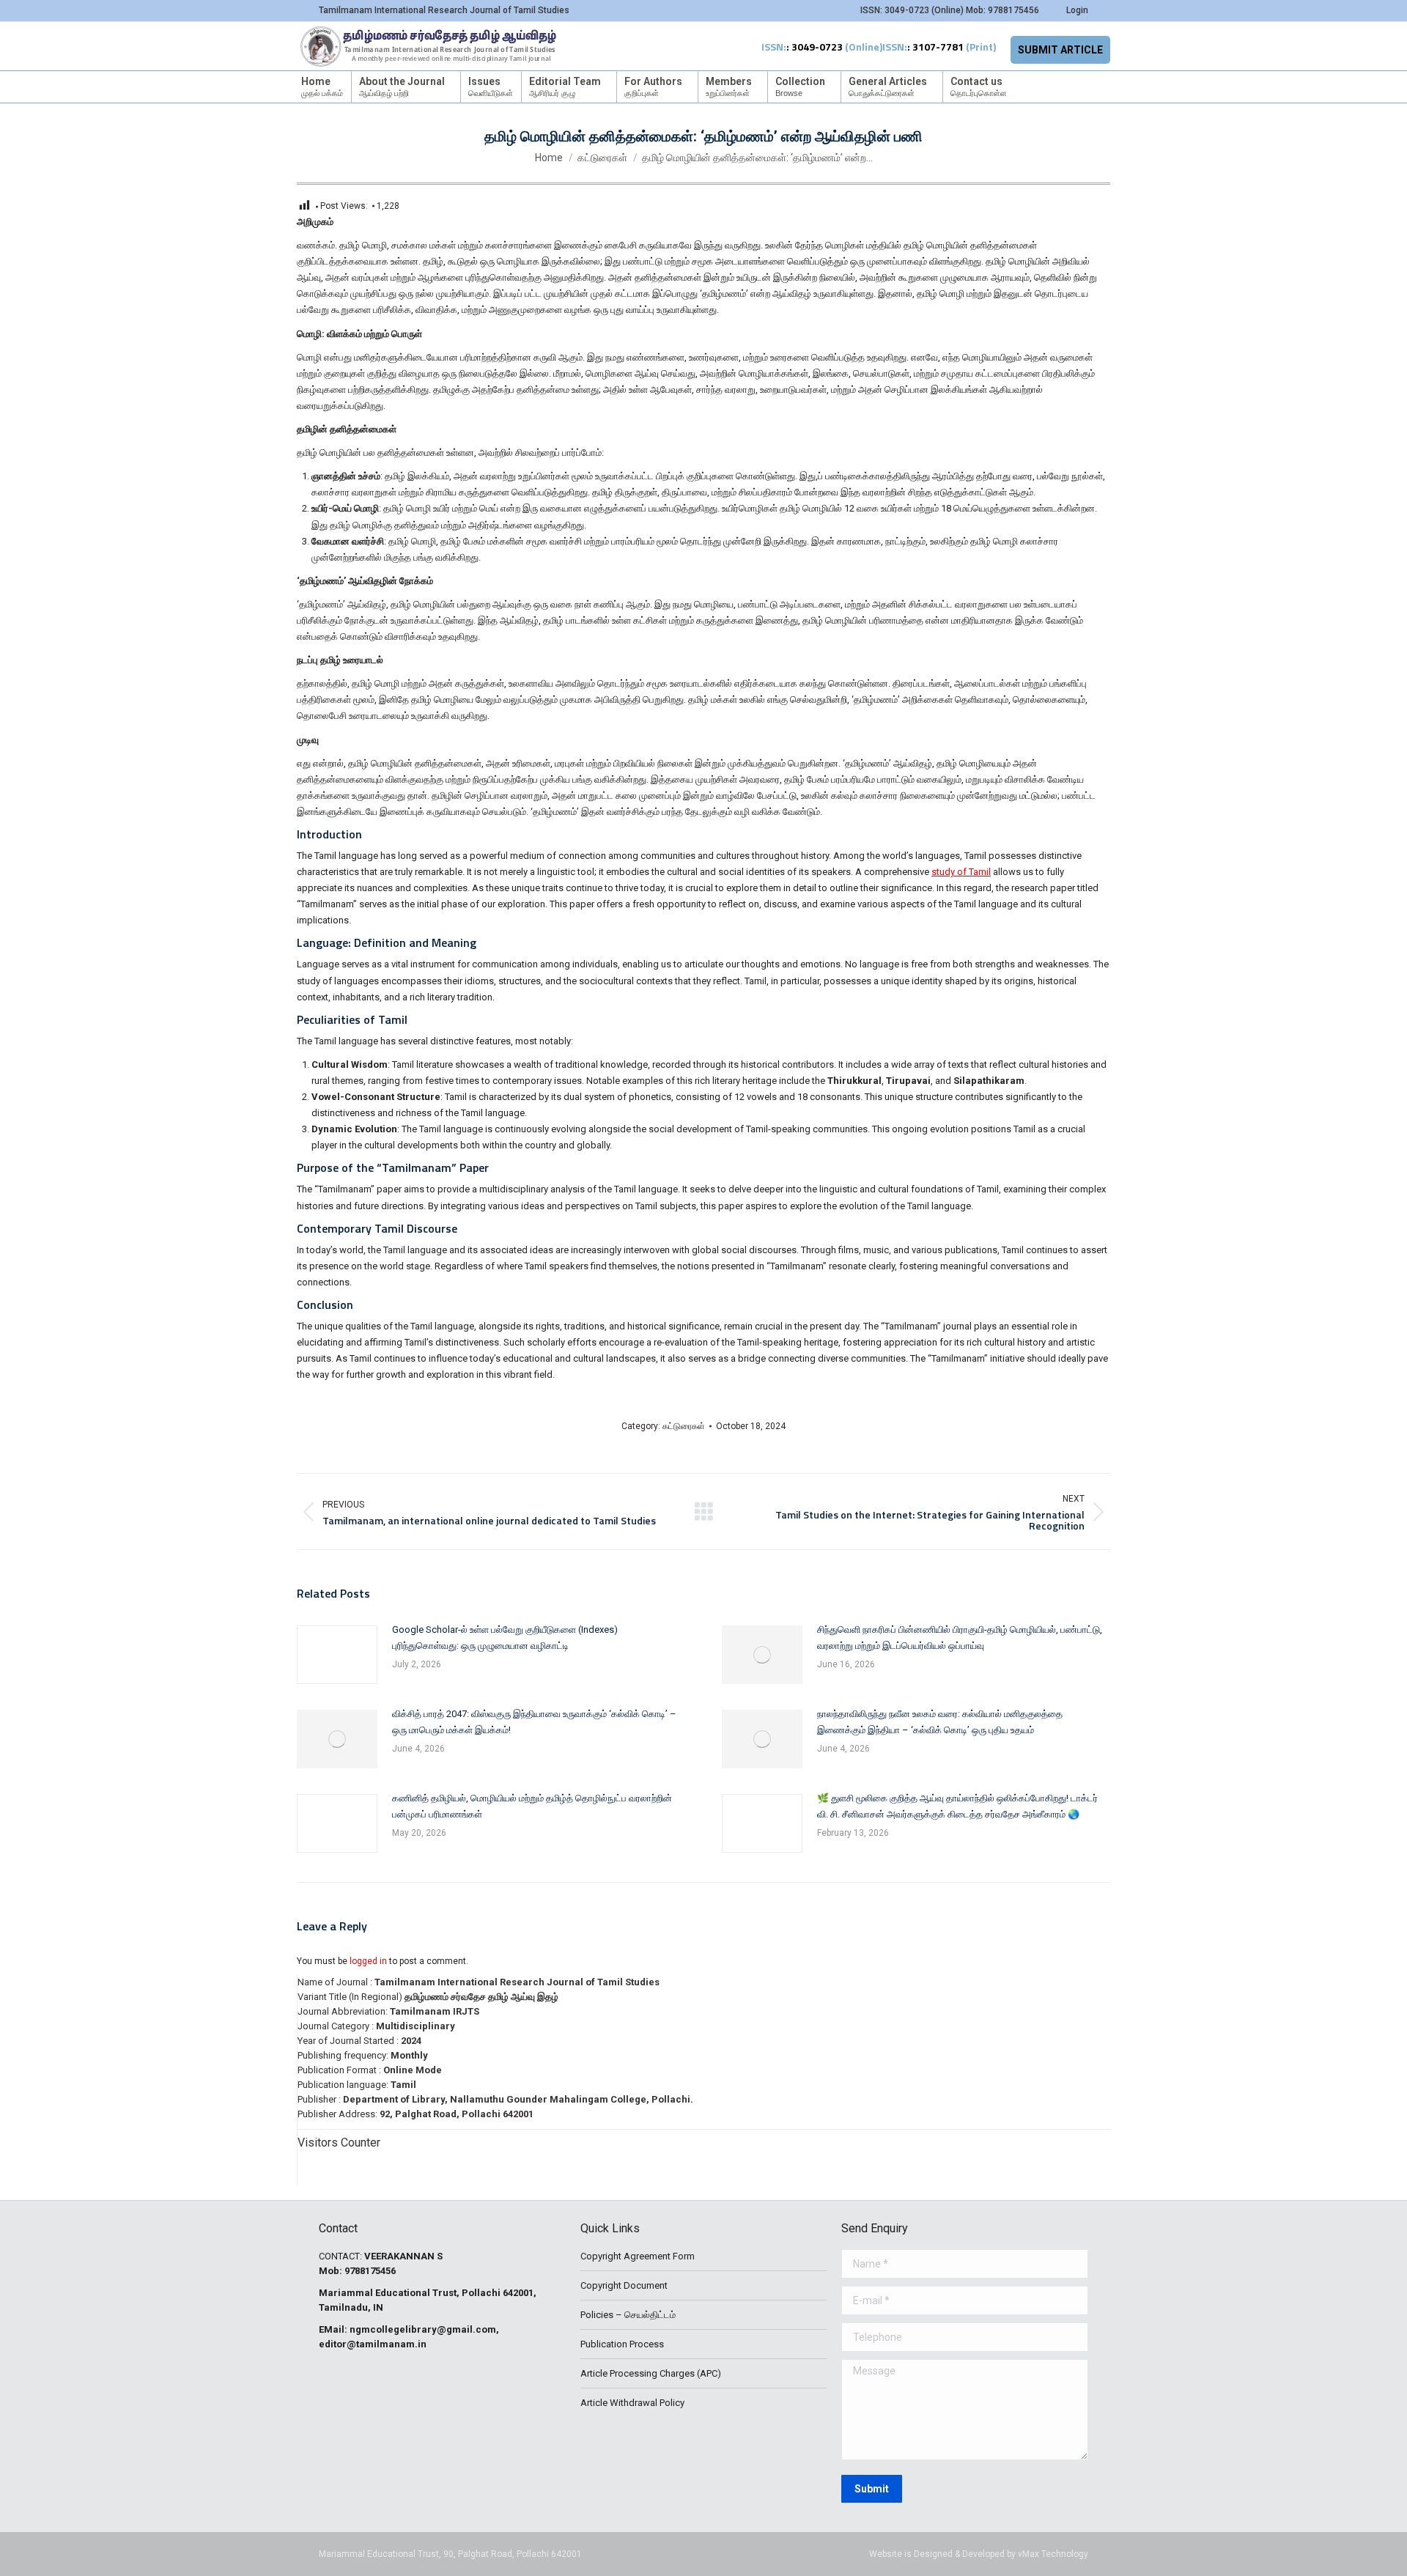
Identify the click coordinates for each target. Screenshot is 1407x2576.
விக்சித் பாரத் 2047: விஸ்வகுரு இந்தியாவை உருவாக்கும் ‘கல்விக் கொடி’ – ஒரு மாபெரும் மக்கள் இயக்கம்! (534, 1722)
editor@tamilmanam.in (373, 2344)
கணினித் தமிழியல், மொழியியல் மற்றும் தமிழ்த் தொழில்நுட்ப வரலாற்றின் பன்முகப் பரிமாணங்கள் (532, 1806)
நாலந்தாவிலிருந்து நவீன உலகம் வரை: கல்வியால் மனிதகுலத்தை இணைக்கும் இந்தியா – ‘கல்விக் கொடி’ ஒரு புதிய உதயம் (940, 1722)
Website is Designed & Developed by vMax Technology (979, 2554)
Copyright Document (624, 2285)
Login (1077, 10)
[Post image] (337, 1655)
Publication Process (622, 2344)
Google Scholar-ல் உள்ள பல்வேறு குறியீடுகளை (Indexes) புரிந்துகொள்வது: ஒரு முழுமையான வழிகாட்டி (505, 1638)
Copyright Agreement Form (638, 2256)
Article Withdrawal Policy (632, 2403)
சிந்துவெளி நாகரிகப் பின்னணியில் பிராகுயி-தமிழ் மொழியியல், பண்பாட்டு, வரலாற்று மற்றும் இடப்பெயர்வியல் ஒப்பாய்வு (960, 1638)
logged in (368, 1961)
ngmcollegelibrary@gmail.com (423, 2329)
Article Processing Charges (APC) (651, 2373)
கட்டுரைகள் (684, 1426)
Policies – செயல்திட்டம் (628, 2315)
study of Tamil (961, 872)
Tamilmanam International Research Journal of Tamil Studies (517, 1982)
